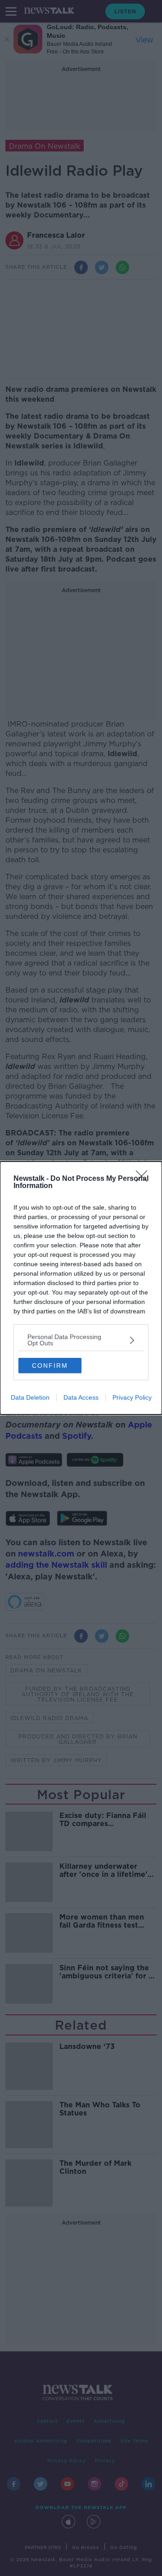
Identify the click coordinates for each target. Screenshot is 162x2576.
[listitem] (81, 1340)
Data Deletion (30, 1397)
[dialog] (81, 1288)
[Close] (144, 1179)
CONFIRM (50, 1366)
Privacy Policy (132, 1397)
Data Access (81, 1397)
